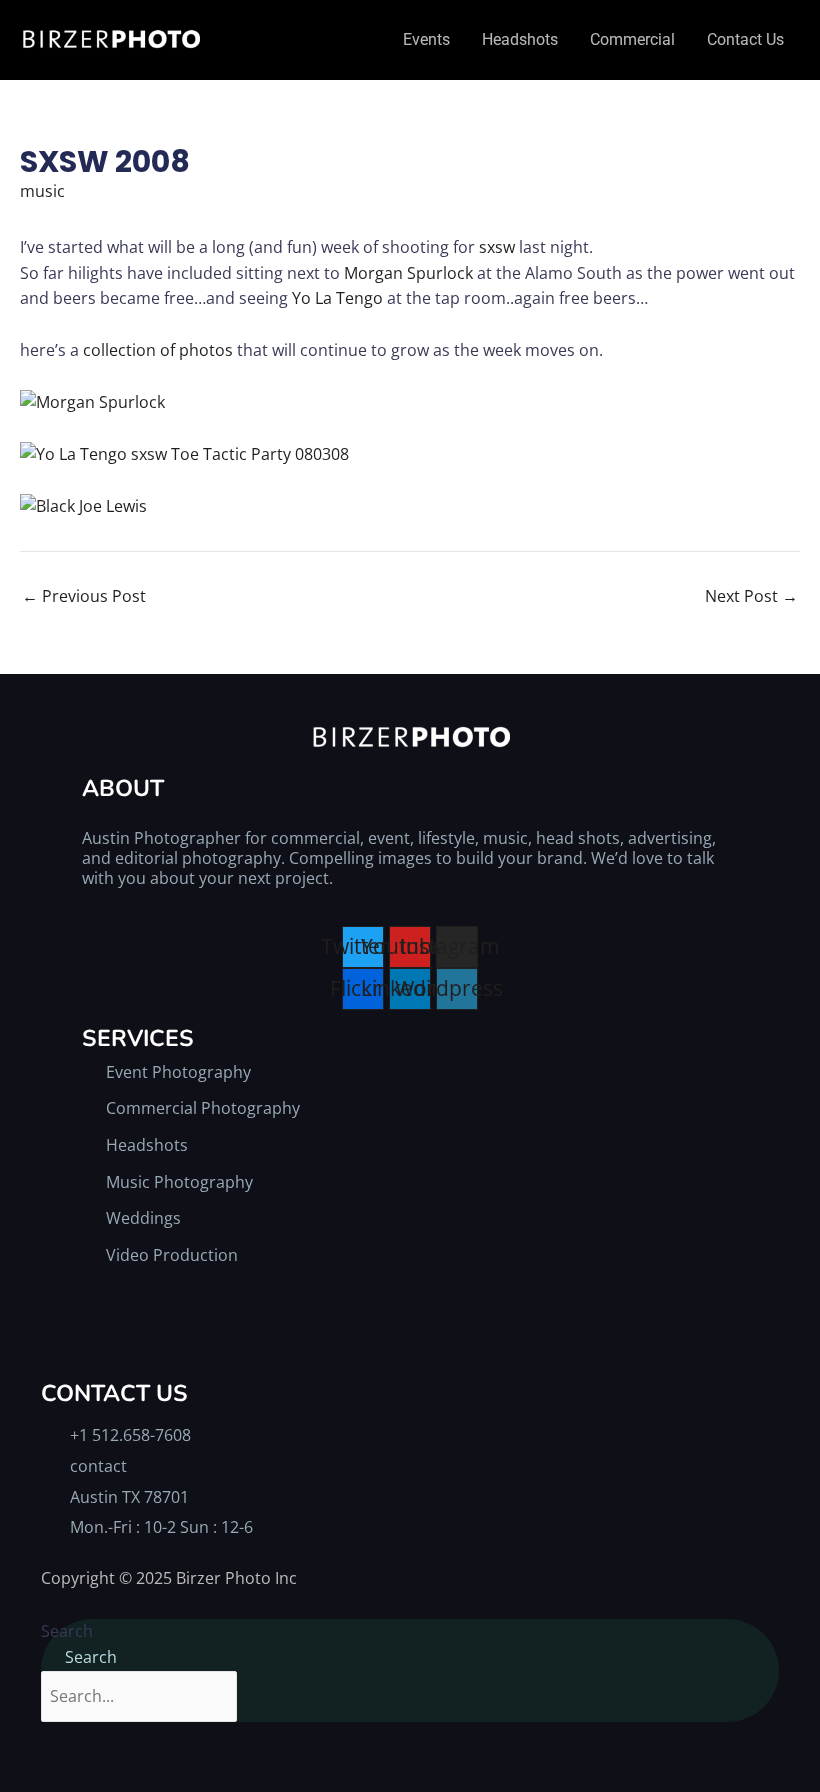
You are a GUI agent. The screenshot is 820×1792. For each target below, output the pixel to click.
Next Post (751, 596)
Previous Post (84, 596)
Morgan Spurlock (410, 273)
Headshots (520, 39)
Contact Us (745, 39)
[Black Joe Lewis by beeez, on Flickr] (83, 505)
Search (67, 1631)
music (42, 191)
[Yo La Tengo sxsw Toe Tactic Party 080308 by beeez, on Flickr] (184, 453)
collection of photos (158, 350)
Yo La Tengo (337, 298)
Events (426, 39)
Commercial (632, 39)
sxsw (497, 247)
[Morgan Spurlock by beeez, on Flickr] (92, 401)
